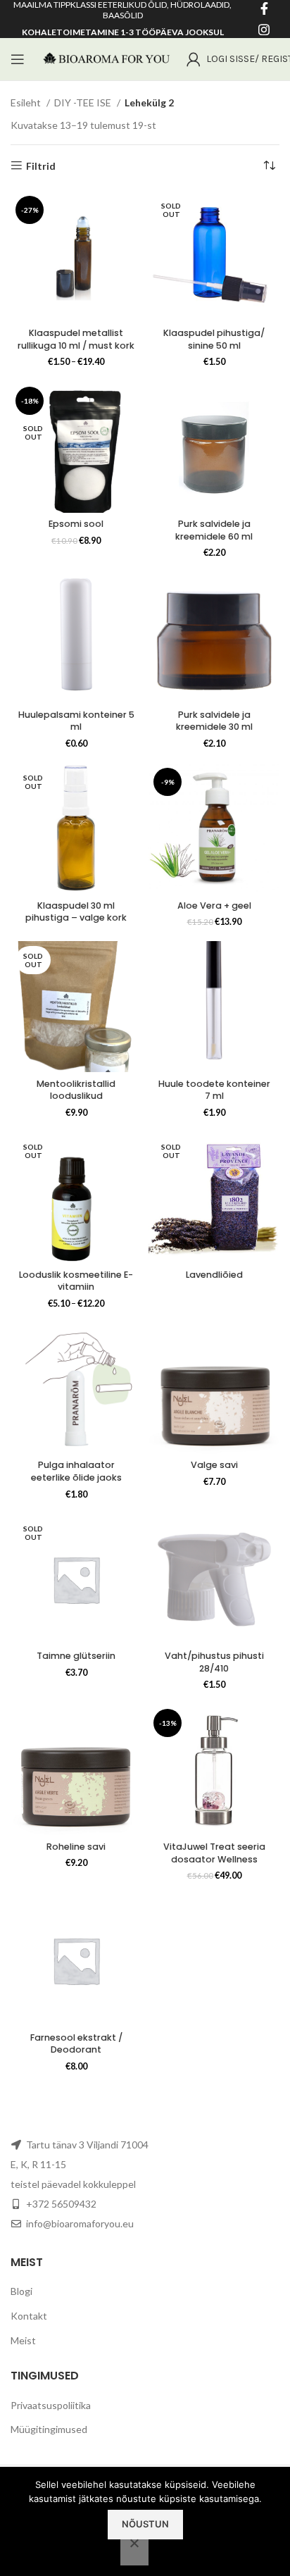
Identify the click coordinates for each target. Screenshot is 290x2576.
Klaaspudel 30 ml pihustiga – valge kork (76, 912)
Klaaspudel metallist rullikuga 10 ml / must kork (76, 339)
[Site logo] (106, 58)
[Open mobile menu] (18, 59)
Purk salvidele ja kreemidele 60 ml (214, 530)
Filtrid (41, 166)
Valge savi (214, 1465)
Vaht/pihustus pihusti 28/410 (214, 1662)
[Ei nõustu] (134, 2551)
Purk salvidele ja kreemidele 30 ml (214, 721)
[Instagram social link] (264, 30)
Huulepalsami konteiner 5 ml (76, 721)
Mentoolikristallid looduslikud (76, 1090)
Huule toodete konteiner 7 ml (214, 1090)
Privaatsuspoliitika (51, 2405)
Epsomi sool (76, 524)
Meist (23, 2340)
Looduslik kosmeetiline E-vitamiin (76, 1281)
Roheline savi (76, 1847)
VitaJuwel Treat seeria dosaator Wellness (214, 1853)
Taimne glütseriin (76, 1656)
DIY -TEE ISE (84, 102)
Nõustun (145, 2524)
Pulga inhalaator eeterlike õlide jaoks (76, 1471)
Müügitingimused (49, 2429)
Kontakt (29, 2316)
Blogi (21, 2291)
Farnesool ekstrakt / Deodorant (76, 2044)
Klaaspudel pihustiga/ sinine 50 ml (214, 339)
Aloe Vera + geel (214, 906)
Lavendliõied (214, 1275)
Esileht (27, 102)
